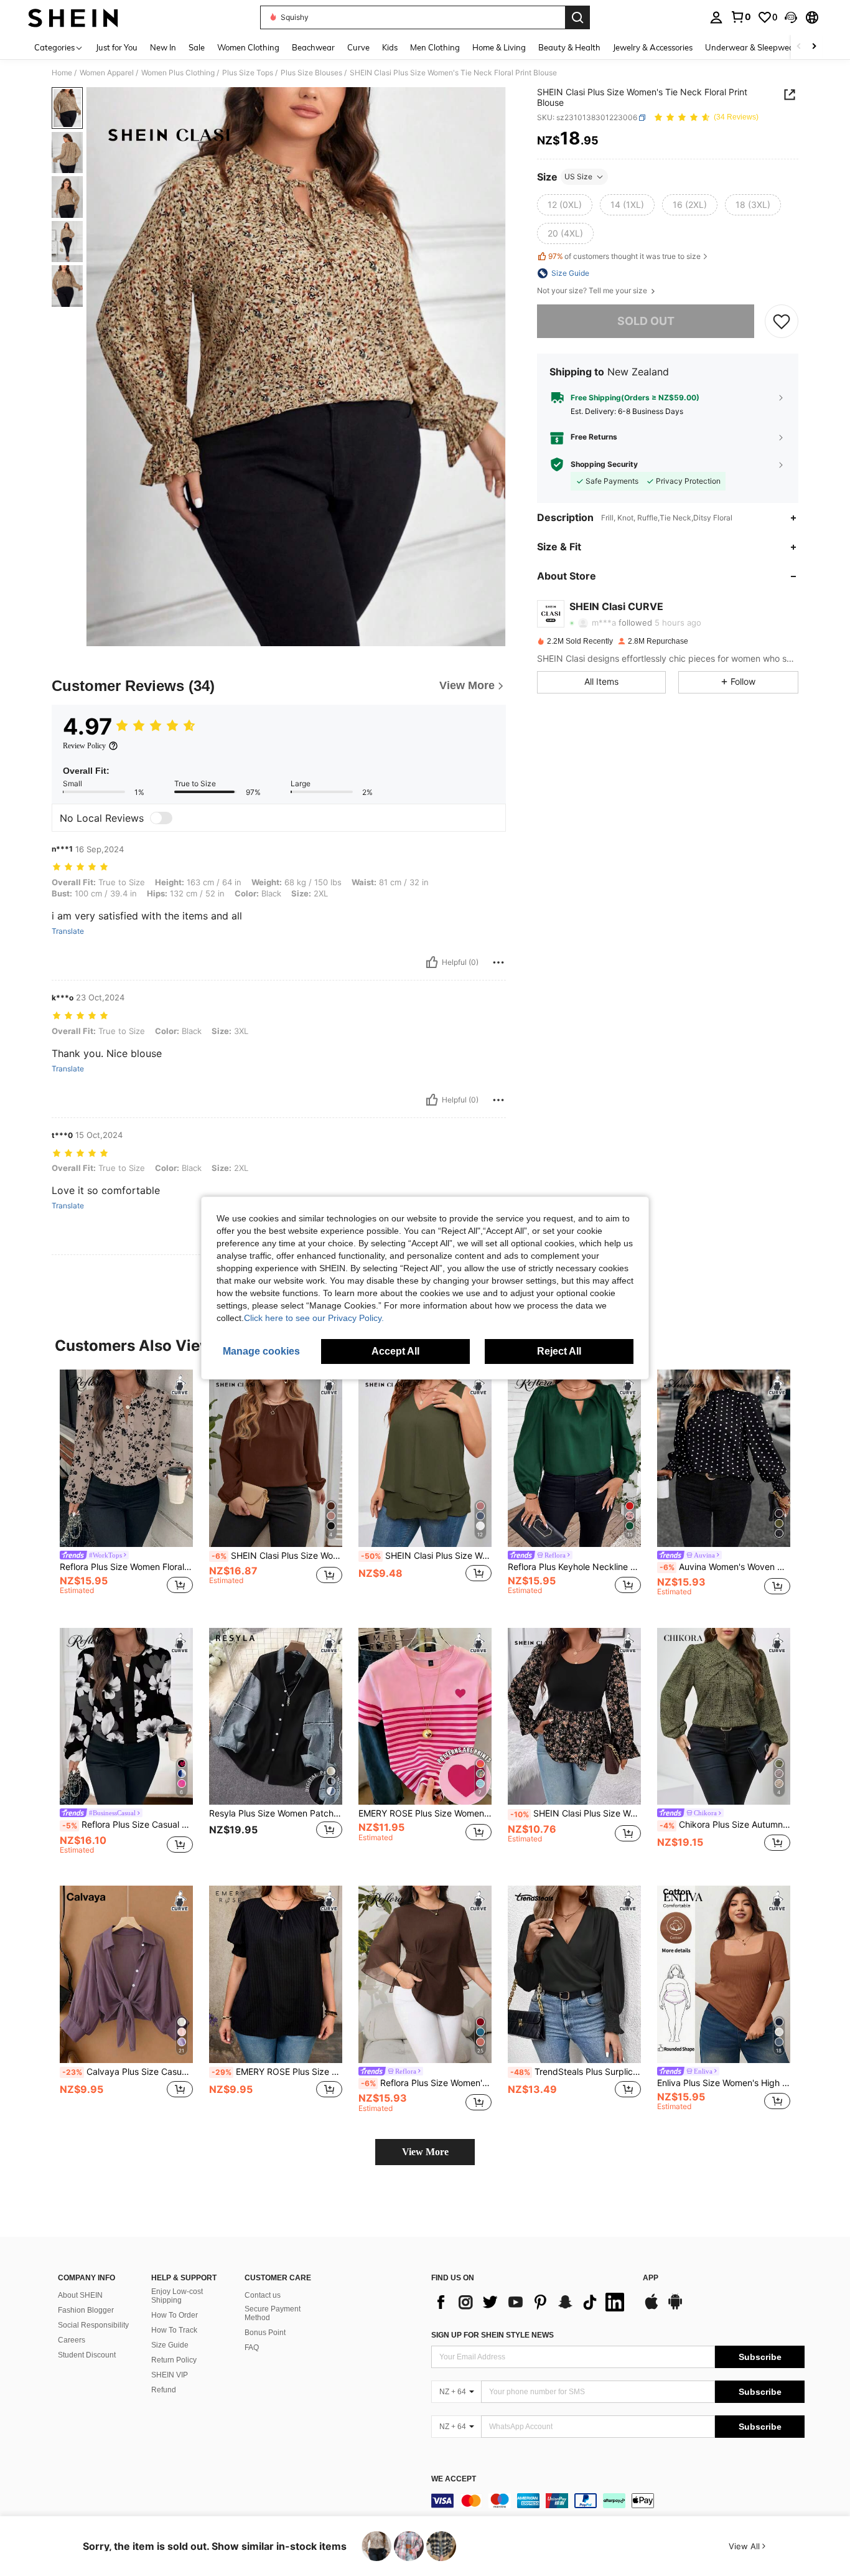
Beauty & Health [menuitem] (569, 47)
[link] (740, 17)
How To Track (174, 2330)
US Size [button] (578, 176)
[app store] (652, 2308)
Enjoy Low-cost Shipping (177, 2296)
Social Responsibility (93, 2325)
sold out (646, 321)
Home (62, 73)
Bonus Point (265, 2333)
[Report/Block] (498, 962)
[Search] (577, 17)
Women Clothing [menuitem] (248, 47)
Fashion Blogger (86, 2310)
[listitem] (126, 1489)
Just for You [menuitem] (117, 47)
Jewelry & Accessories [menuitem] (653, 47)
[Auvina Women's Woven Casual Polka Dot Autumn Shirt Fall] (724, 1458)
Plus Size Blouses (311, 73)
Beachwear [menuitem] (313, 47)
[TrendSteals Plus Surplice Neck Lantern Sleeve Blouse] (574, 1974)
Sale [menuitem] (197, 47)
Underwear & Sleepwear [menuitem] (751, 47)
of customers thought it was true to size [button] (624, 256)
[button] (791, 17)
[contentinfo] (618, 2501)
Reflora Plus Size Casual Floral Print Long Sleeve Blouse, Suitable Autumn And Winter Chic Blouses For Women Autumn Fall (128, 1825)
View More (425, 2152)
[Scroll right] (814, 47)
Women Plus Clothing (178, 73)
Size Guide (170, 2345)
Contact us (263, 2295)
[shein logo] (73, 17)
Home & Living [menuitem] (499, 47)
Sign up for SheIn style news (493, 2335)
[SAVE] (782, 321)
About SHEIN (80, 2295)
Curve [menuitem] (358, 47)
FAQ (252, 2348)
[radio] (565, 205)
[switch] (161, 818)
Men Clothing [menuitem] (435, 47)
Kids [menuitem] (390, 47)
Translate (68, 931)
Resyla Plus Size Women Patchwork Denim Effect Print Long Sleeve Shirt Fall (276, 1813)
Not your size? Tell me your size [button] (593, 291)
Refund (164, 2390)
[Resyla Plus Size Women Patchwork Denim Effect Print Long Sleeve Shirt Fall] (276, 1717)
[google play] (675, 2308)
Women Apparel (107, 73)
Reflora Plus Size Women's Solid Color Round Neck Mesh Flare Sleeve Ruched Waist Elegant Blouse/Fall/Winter (426, 2083)
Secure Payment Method (273, 2313)
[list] (531, 2302)
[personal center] (716, 17)
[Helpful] (432, 962)
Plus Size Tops (248, 73)
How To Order (175, 2315)
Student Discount (87, 2355)
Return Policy (174, 2360)
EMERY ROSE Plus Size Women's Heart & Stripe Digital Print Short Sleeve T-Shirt (425, 1813)
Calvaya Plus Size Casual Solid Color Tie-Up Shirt (128, 2072)
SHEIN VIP (170, 2375)
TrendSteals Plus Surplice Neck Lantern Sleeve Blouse (576, 2072)
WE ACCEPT (454, 2479)
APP (651, 2278)
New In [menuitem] (163, 47)
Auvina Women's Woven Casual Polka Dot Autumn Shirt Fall (725, 1567)
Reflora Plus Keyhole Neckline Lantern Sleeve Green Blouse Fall (574, 1567)
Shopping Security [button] (604, 464)
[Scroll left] (799, 47)
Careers (72, 2340)
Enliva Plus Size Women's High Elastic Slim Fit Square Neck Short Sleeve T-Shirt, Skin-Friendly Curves (724, 2083)
